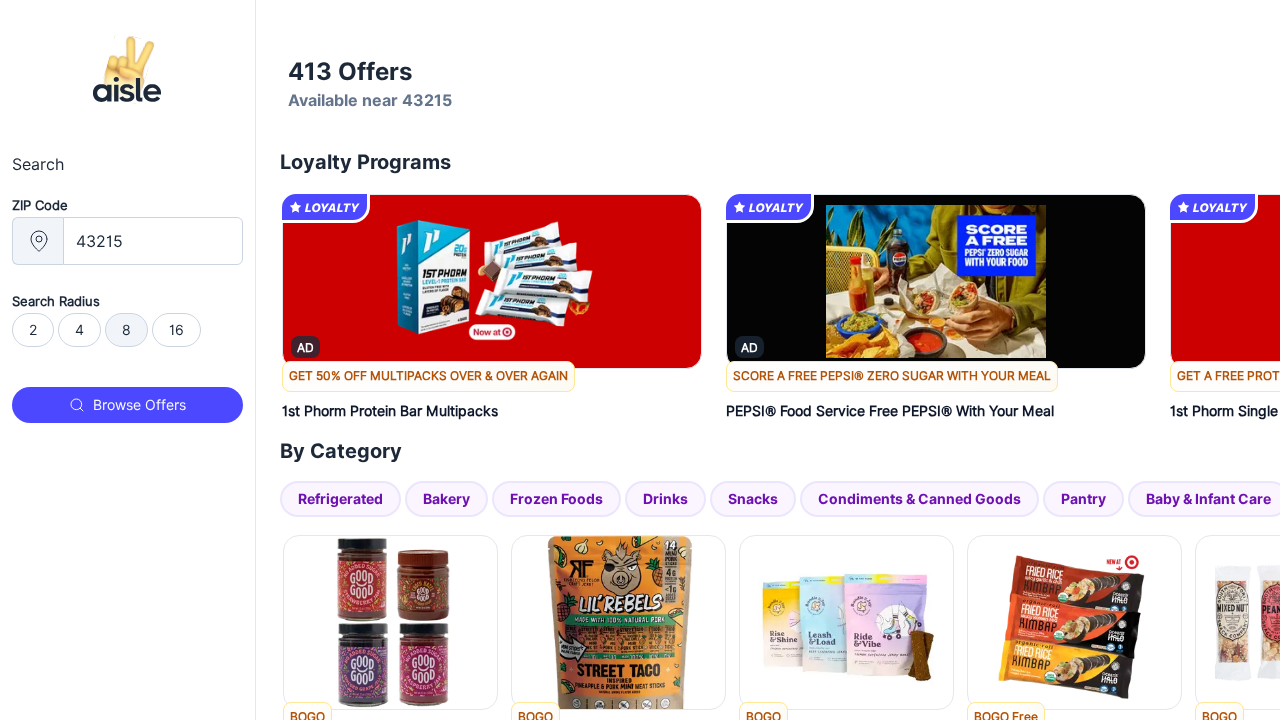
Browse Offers (139, 405)
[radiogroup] (127, 330)
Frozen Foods (556, 498)
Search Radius (56, 301)
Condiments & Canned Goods (919, 498)
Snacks (753, 498)
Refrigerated (340, 498)
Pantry (1083, 498)
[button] (492, 398)
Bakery (446, 498)
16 (176, 330)
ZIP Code (40, 205)
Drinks (665, 498)
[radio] (33, 330)
